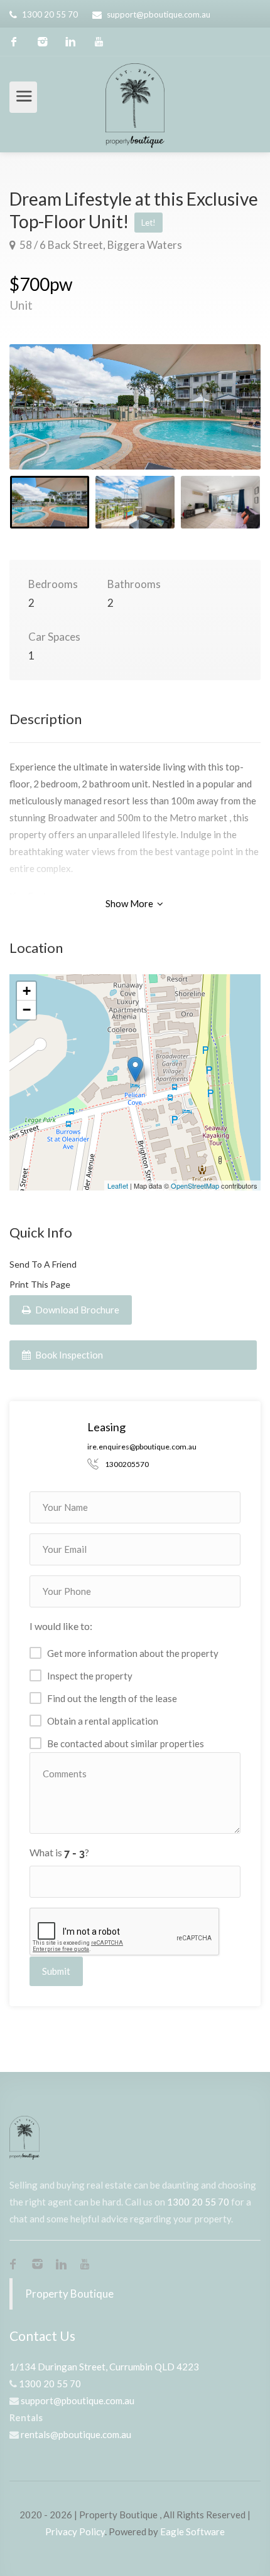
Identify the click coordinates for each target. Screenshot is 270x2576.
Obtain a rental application (103, 1721)
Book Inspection (68, 1355)
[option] (135, 407)
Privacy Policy (75, 2531)
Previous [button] (45, 423)
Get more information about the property (133, 1653)
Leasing (106, 1427)
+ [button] (27, 991)
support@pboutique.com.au (159, 14)
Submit (56, 1971)
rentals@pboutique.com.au (76, 2434)
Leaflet (118, 1185)
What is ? (59, 1852)
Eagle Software (192, 2531)
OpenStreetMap (195, 1185)
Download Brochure (76, 1310)
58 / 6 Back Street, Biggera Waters (100, 245)
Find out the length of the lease (112, 1698)
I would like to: (61, 1626)
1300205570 (127, 1464)
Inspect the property (90, 1676)
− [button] (27, 1010)
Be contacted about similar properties (126, 1743)
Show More (130, 903)
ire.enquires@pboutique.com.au (142, 1447)
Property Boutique (69, 2294)
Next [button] (225, 423)
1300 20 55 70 (50, 14)
